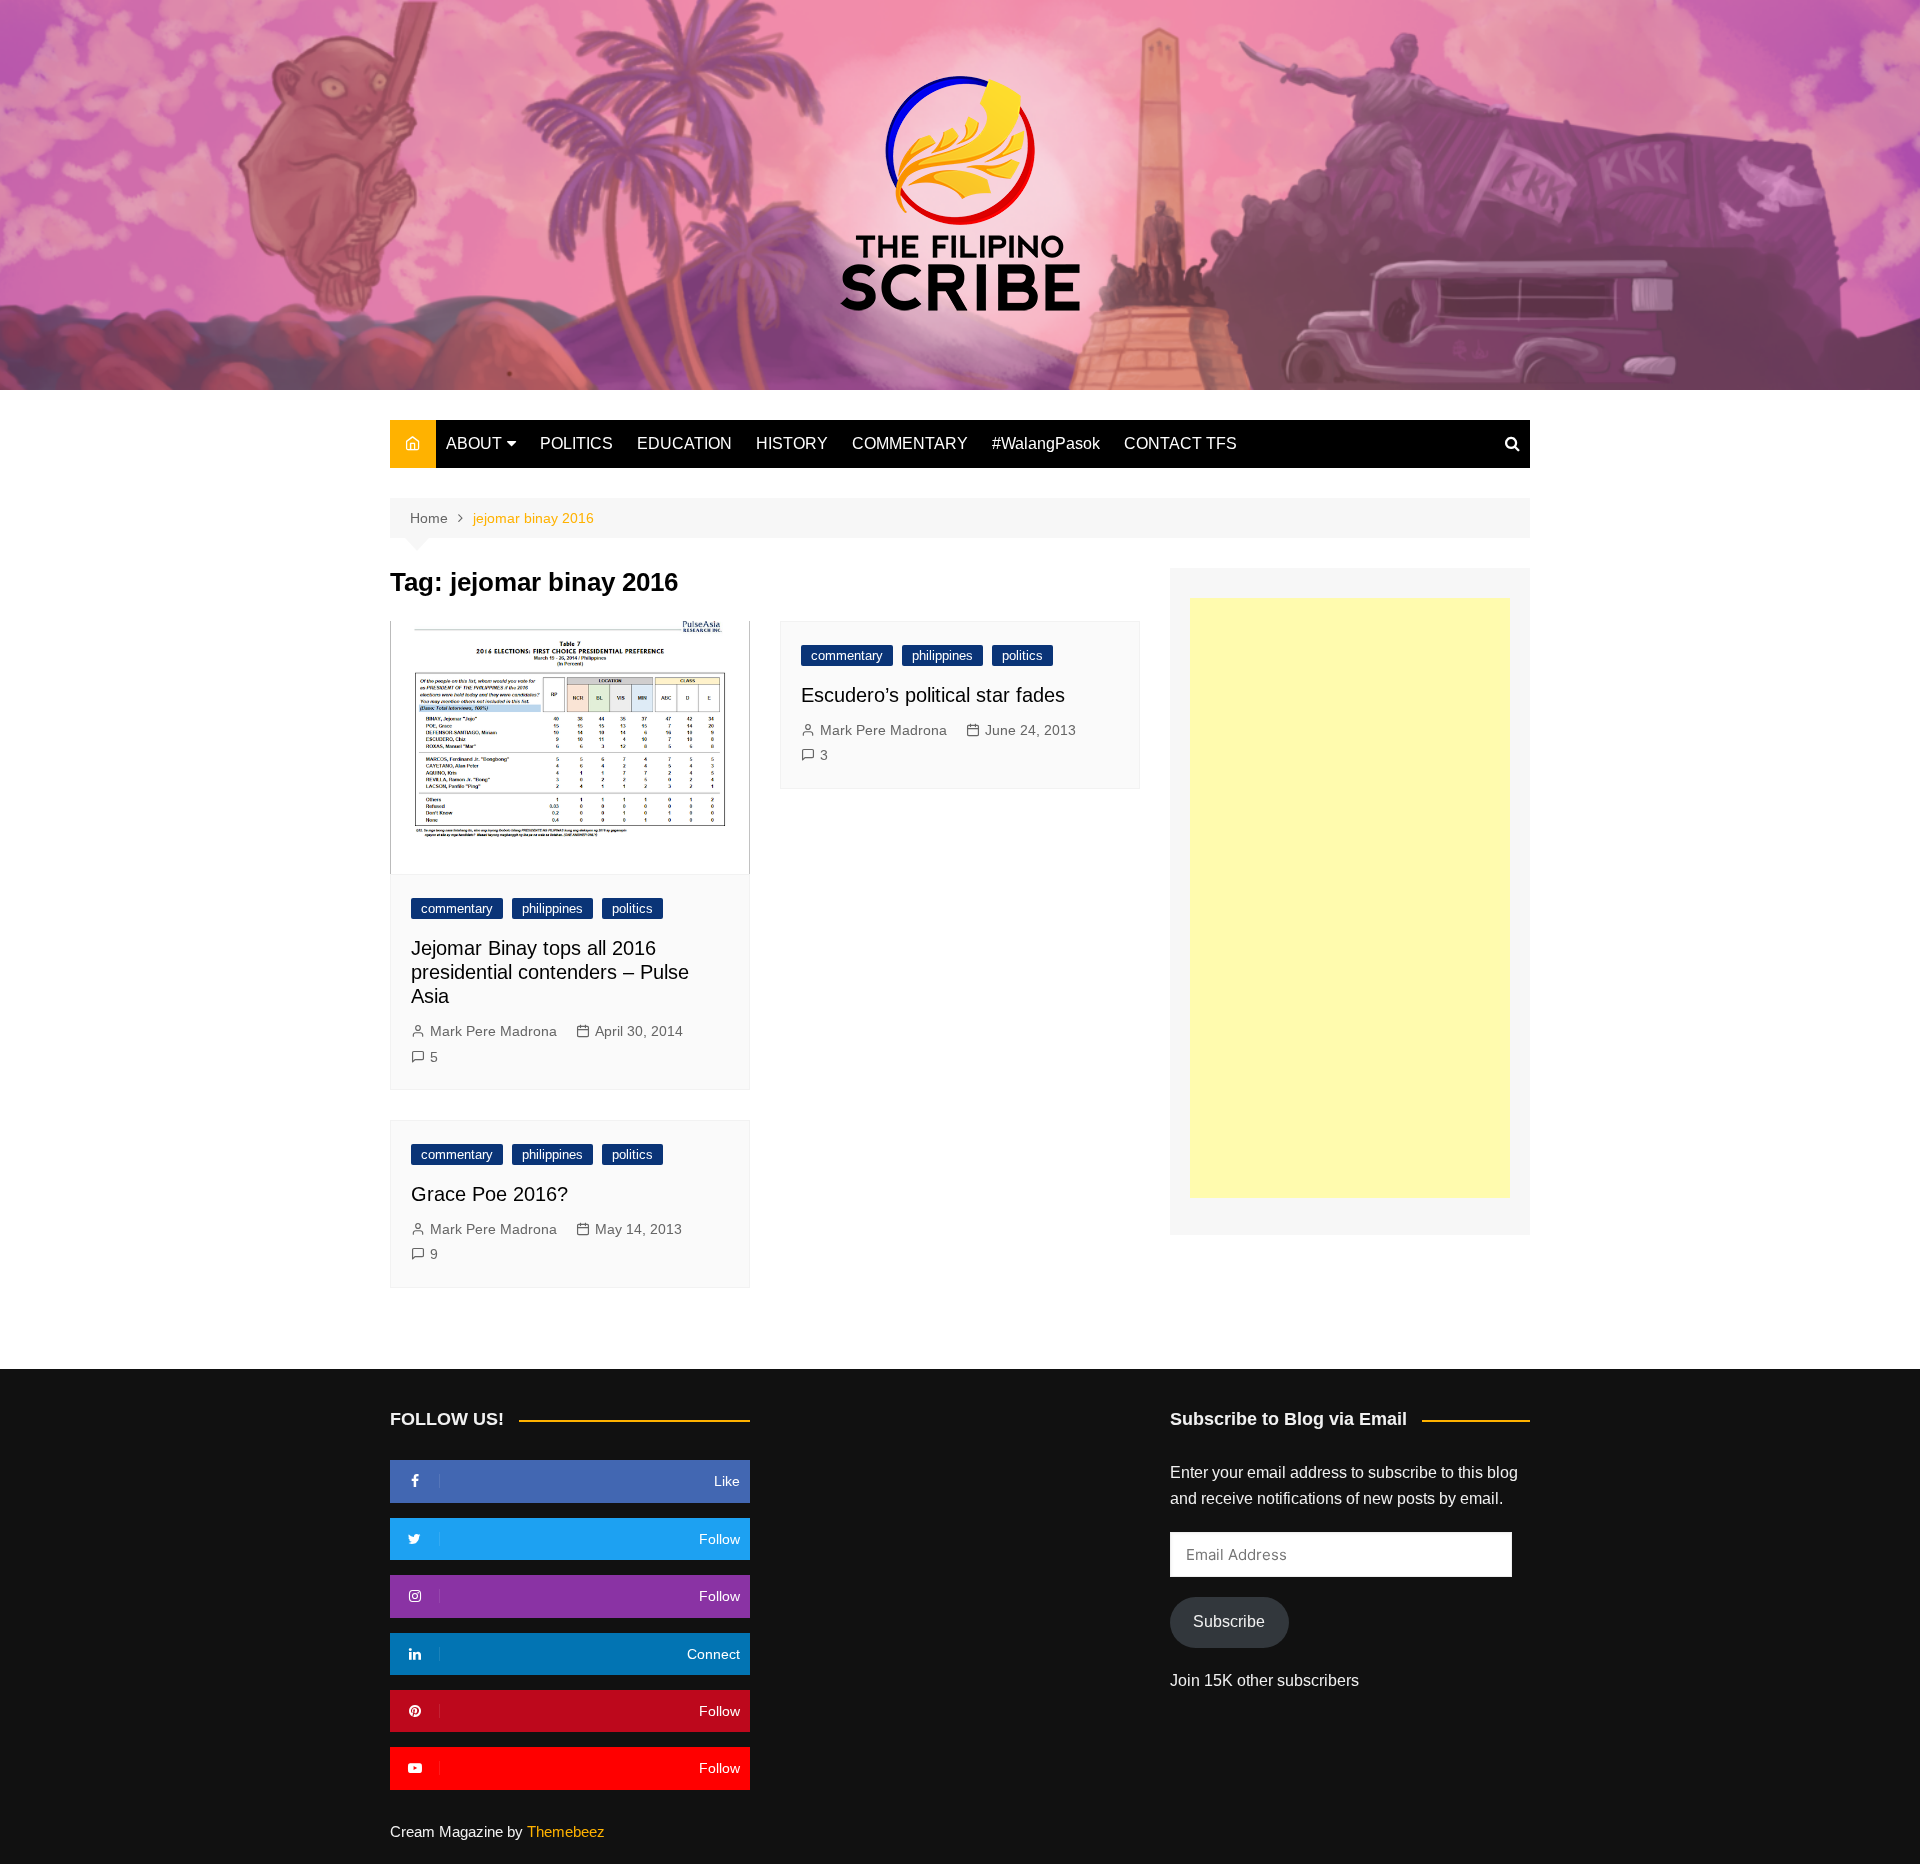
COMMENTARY (910, 443)
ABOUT (474, 443)
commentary (457, 908)
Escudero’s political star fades (933, 695)
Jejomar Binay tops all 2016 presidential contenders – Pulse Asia (550, 972)
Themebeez (566, 1831)
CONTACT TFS (1180, 443)
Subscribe (1229, 1621)
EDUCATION (684, 443)
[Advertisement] (1350, 898)
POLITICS (576, 443)
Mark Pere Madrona (493, 1031)
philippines (552, 908)
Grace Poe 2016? (489, 1194)
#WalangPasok (1046, 443)
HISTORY (792, 443)
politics (632, 908)
